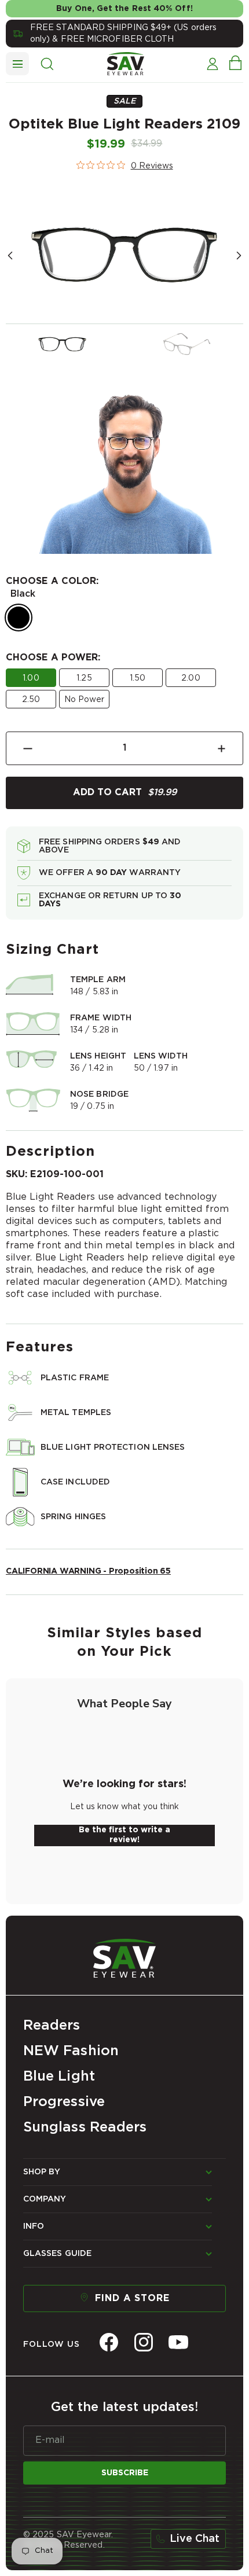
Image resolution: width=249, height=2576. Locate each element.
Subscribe (125, 2473)
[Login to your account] (212, 64)
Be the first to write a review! (124, 1835)
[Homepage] (124, 1956)
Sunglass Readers (85, 2127)
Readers (52, 2026)
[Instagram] (144, 2342)
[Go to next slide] (239, 256)
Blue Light (59, 2077)
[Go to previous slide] (10, 256)
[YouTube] (178, 2342)
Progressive (64, 2102)
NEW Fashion (71, 2051)
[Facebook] (109, 2342)
